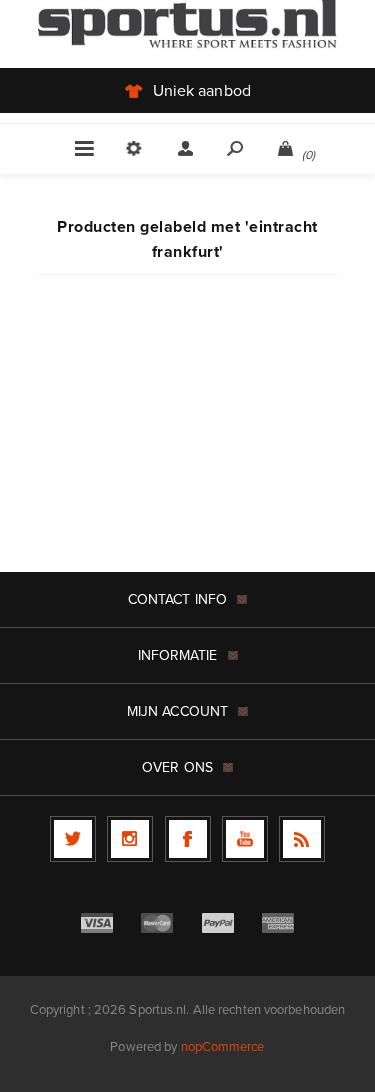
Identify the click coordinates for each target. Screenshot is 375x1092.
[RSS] (302, 839)
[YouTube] (245, 839)
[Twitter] (73, 839)
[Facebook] (188, 839)
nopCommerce (223, 1046)
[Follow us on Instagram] (130, 839)
